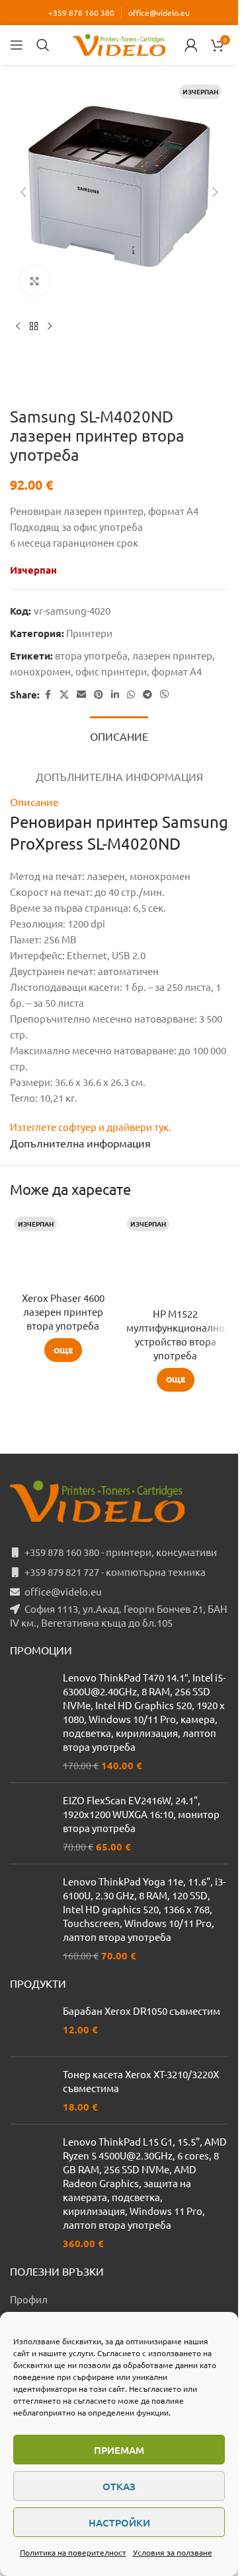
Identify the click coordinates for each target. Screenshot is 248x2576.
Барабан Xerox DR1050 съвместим (142, 2011)
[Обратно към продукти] (34, 327)
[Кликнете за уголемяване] (35, 281)
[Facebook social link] (48, 695)
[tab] (119, 735)
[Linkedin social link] (115, 695)
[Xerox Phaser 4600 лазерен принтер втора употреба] (63, 1248)
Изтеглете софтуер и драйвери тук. (91, 1127)
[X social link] (64, 695)
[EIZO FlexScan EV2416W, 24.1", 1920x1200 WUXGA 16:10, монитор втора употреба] (31, 1823)
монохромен (40, 671)
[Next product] (50, 327)
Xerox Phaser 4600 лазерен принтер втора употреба (63, 1311)
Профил (29, 2299)
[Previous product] (18, 327)
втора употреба (91, 655)
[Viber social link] (165, 695)
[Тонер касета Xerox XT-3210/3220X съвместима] (31, 2090)
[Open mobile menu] (17, 45)
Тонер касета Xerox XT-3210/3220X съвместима (141, 2081)
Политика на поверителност (73, 2552)
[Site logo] (119, 43)
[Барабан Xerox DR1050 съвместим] (31, 2025)
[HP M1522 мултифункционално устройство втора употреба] (175, 1256)
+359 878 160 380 (81, 13)
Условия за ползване (173, 2552)
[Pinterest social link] (99, 695)
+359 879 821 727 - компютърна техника (115, 1572)
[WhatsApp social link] (131, 695)
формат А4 (177, 671)
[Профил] (191, 45)
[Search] (43, 45)
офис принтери (111, 671)
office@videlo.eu (159, 13)
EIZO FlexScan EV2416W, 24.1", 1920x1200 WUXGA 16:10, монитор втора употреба (141, 1814)
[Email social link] (81, 695)
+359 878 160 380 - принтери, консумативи (121, 1552)
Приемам (119, 2450)
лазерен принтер (172, 655)
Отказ (119, 2486)
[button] (23, 192)
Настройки (119, 2523)
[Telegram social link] (147, 695)
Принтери (89, 633)
